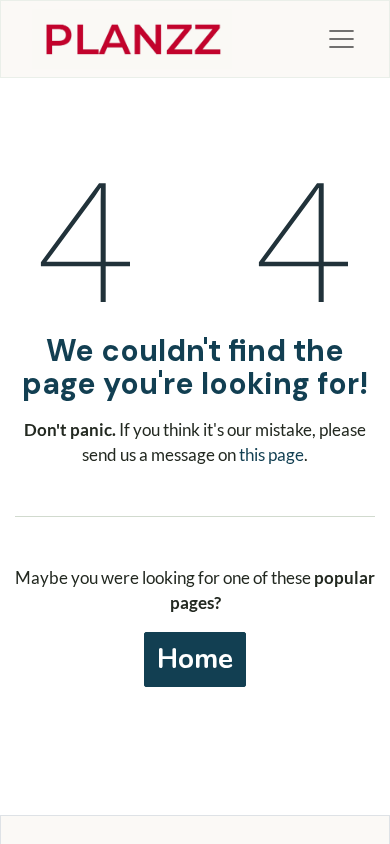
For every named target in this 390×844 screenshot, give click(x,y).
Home (195, 659)
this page (271, 454)
